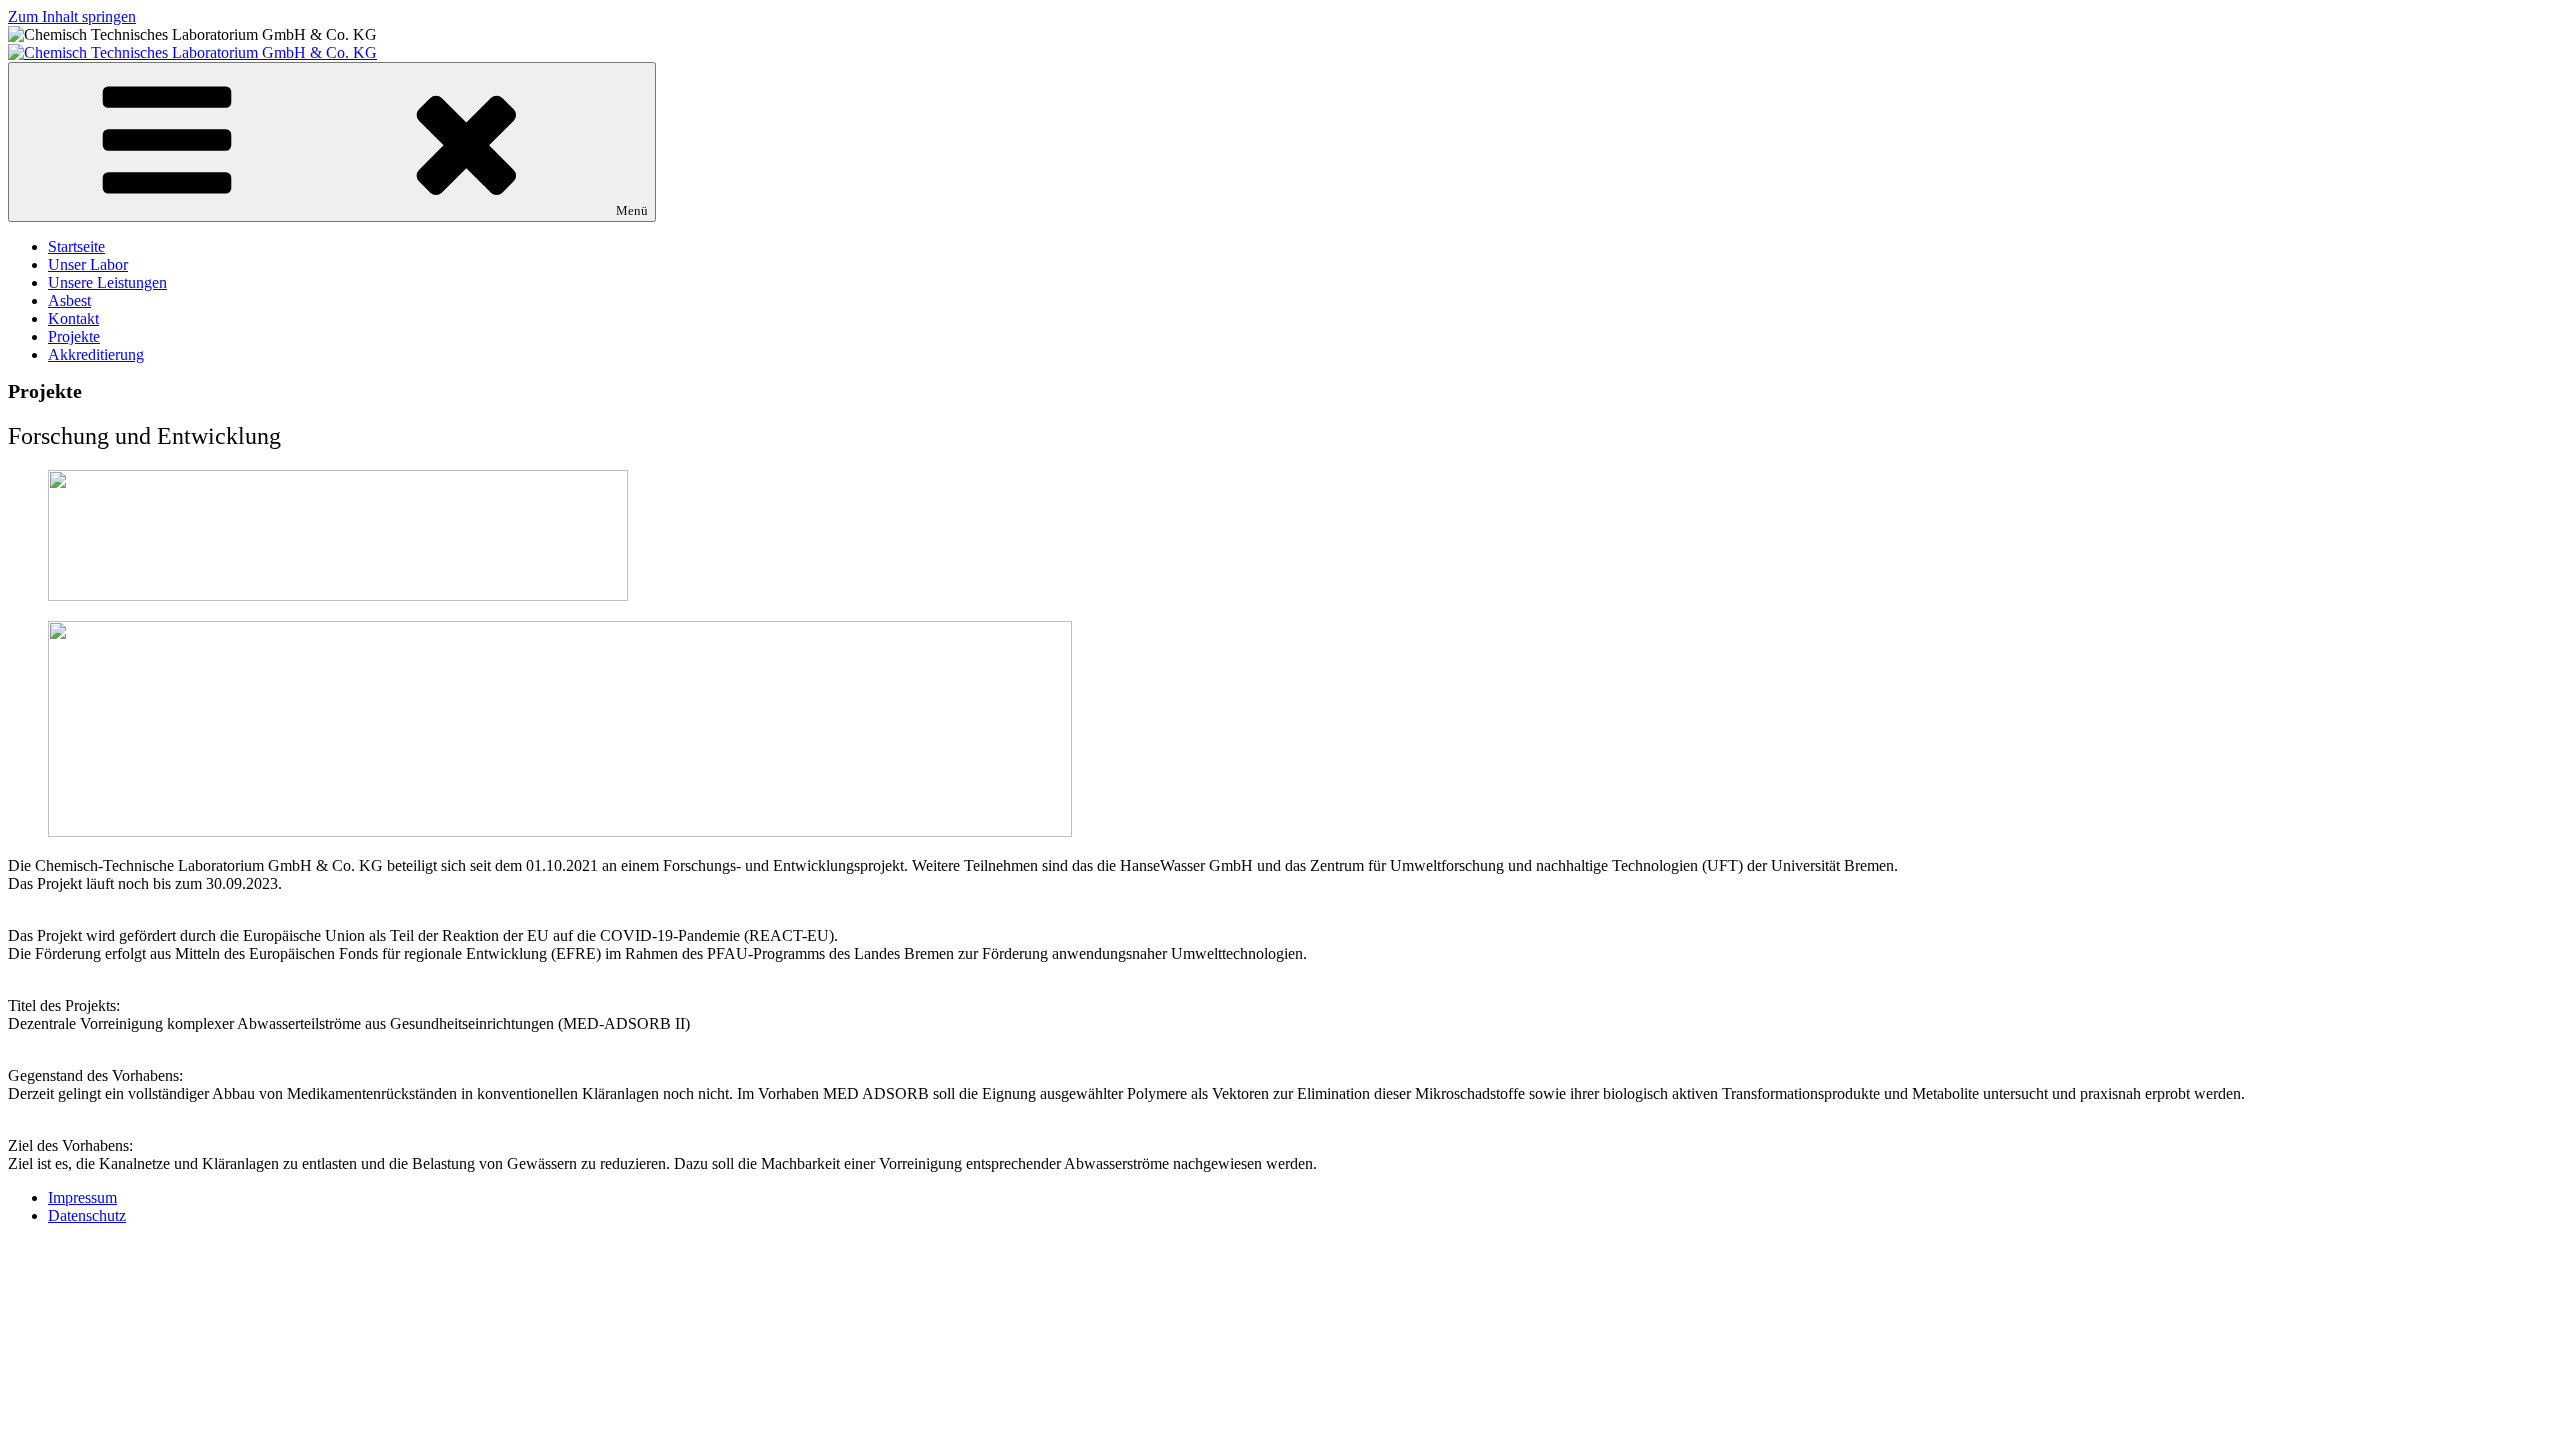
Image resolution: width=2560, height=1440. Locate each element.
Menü (632, 210)
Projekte (74, 336)
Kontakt (73, 318)
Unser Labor (88, 264)
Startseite (76, 246)
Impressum (82, 1197)
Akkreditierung (96, 354)
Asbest (69, 300)
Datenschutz (87, 1215)
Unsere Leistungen (107, 282)
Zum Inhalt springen (72, 16)
